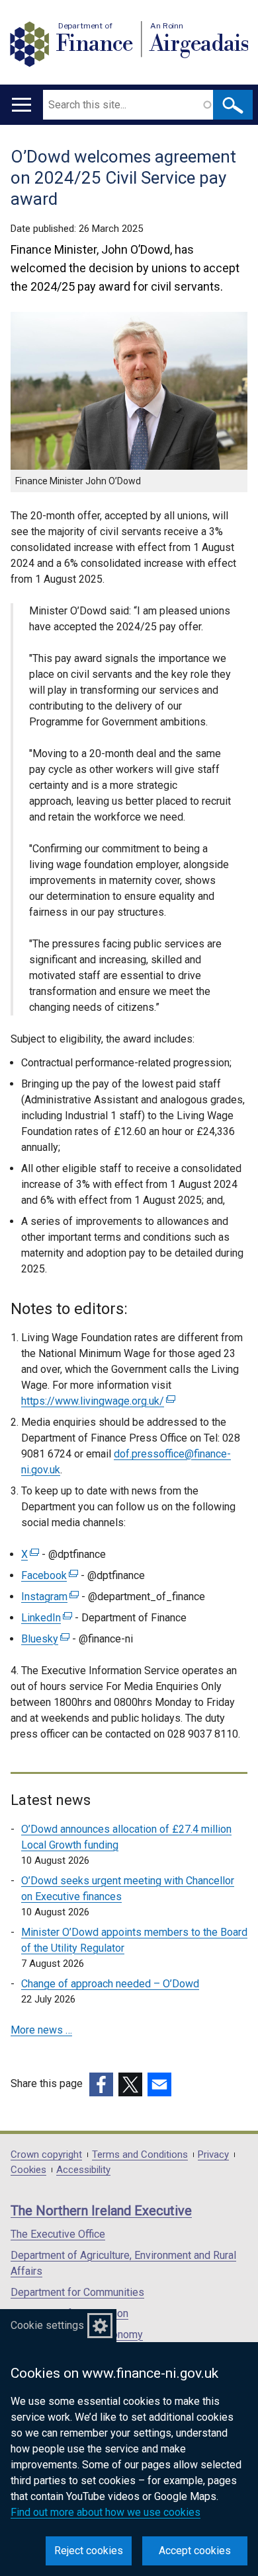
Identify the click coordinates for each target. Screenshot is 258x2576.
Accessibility (83, 2170)
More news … (41, 2030)
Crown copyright (46, 2155)
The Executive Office (58, 2234)
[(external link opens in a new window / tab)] (101, 2084)
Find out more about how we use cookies (106, 2512)
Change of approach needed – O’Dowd (110, 1984)
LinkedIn (45, 1618)
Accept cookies (195, 2551)
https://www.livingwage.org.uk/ (97, 1401)
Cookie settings (47, 2325)
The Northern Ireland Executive (101, 2211)
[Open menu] (21, 105)
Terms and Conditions (140, 2155)
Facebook (48, 1575)
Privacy (213, 2155)
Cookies (28, 2170)
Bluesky (44, 1639)
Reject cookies (89, 2551)
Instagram (48, 1597)
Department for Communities (77, 2292)
